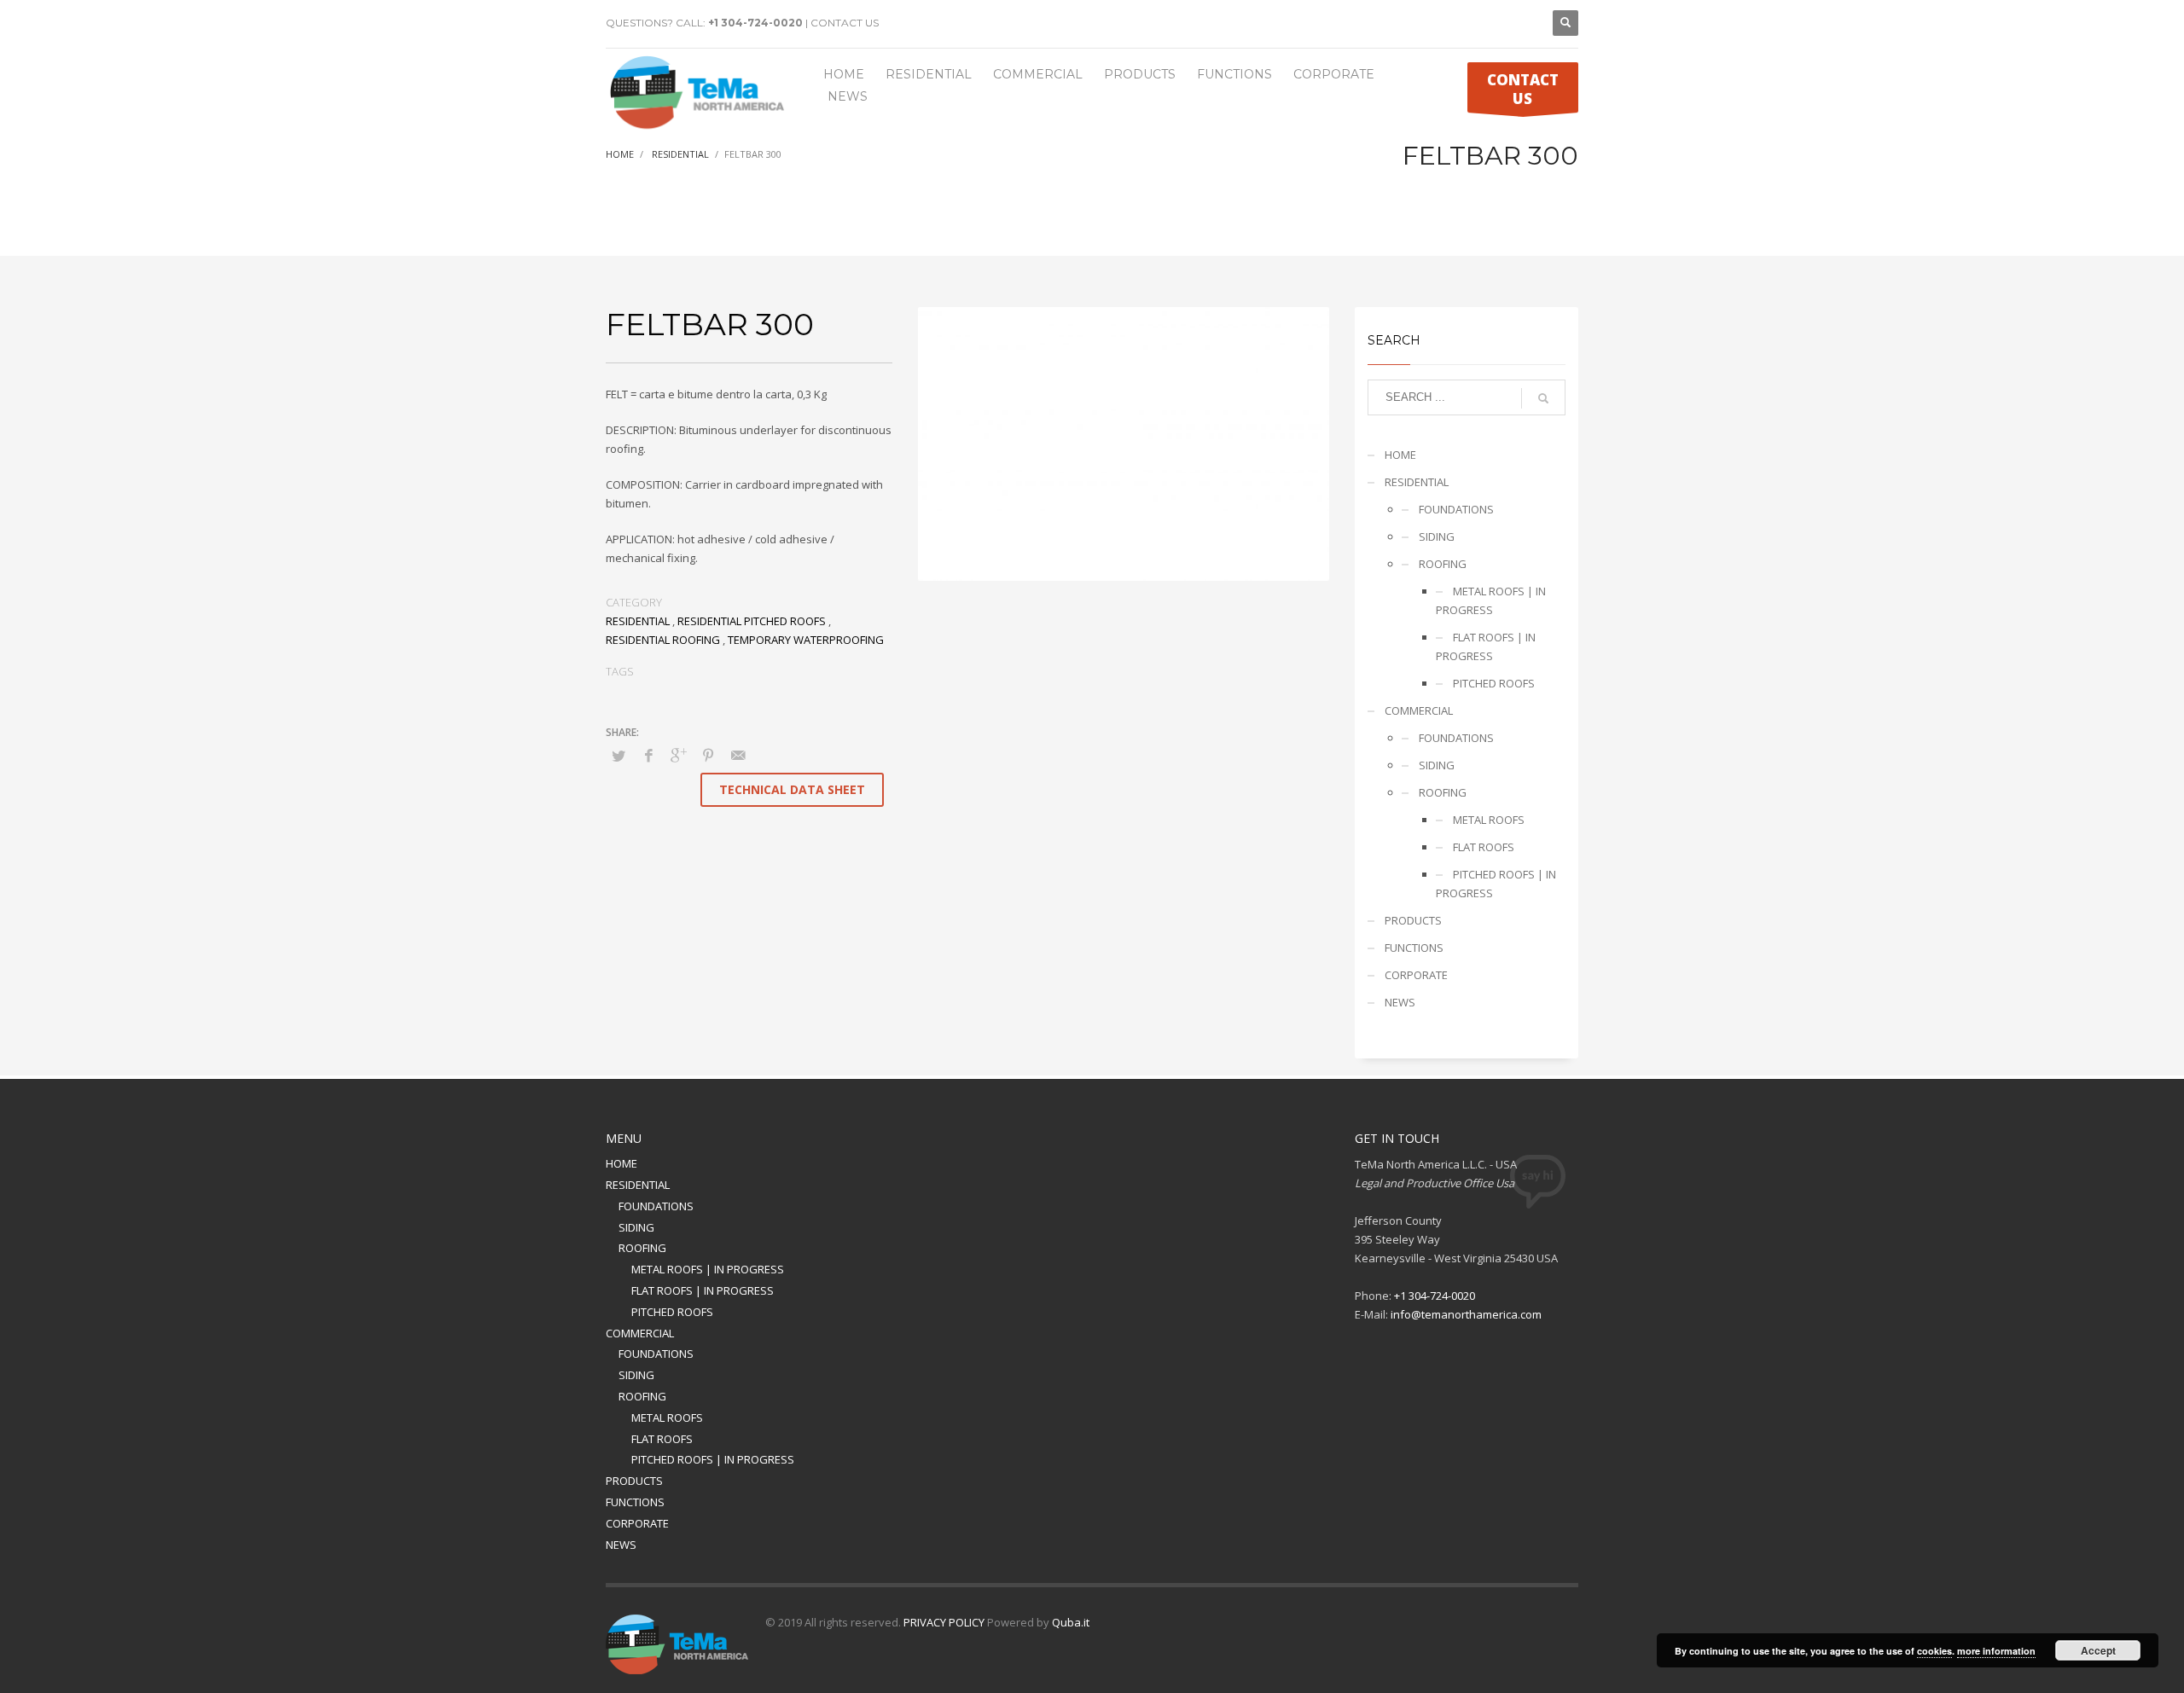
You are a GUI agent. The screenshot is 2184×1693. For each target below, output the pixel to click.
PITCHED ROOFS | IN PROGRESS (1496, 884)
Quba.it (1071, 1622)
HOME (1400, 455)
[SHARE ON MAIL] (738, 755)
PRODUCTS (1413, 920)
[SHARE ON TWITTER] (619, 756)
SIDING (1437, 536)
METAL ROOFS (1489, 820)
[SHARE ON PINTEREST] (708, 755)
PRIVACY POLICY (944, 1622)
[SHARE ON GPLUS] (678, 755)
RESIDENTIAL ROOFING (663, 640)
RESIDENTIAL (638, 621)
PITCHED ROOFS (1494, 683)
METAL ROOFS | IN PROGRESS (1491, 600)
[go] (1543, 398)
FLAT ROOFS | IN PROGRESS (1486, 646)
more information (1996, 1651)
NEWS (1400, 1002)
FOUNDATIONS (1456, 509)
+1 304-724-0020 (755, 23)
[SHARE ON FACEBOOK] (648, 755)
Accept (2098, 1650)
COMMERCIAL (1419, 710)
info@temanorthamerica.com (1466, 1314)
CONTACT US (845, 23)
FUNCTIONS (1414, 948)
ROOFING (1443, 564)
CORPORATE (1416, 975)
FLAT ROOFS (1484, 847)
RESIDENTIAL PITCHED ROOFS (752, 621)
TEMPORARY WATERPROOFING (806, 640)
